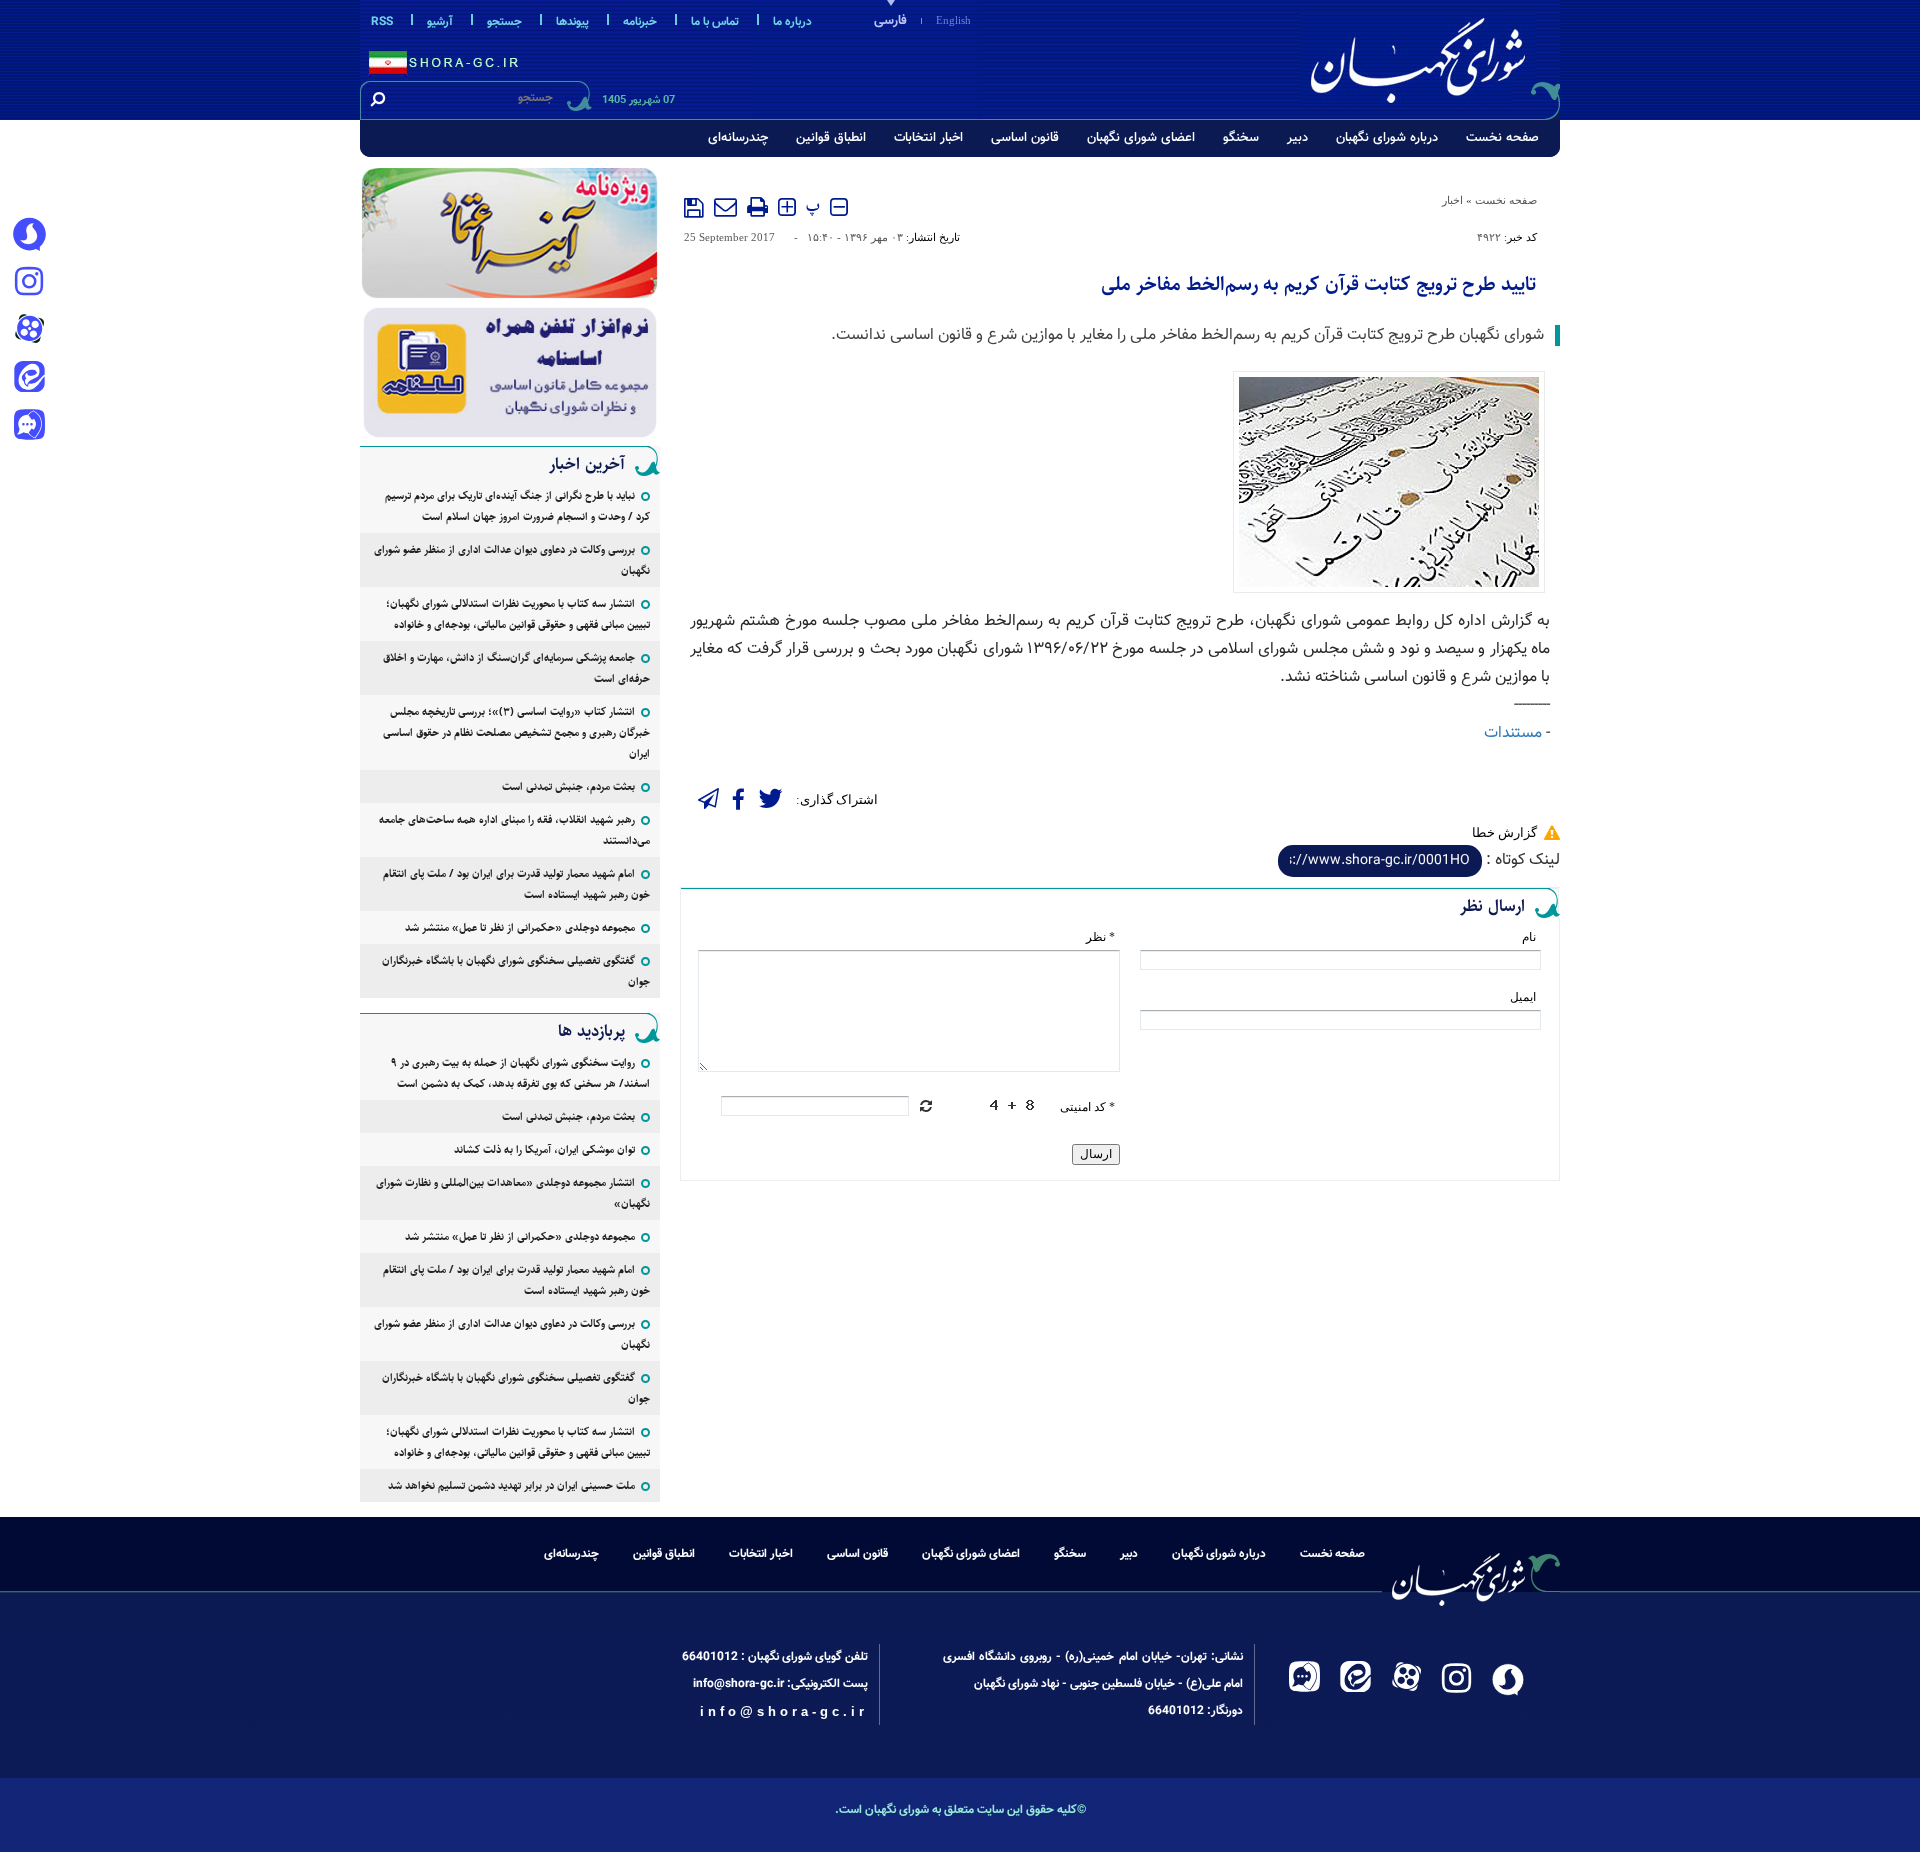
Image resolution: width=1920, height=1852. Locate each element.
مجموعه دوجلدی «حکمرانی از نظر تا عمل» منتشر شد (520, 927)
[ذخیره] (694, 208)
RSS (382, 22)
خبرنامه (640, 22)
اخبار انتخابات (928, 138)
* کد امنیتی (1087, 1107)
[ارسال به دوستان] (725, 207)
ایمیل (1523, 997)
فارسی (890, 21)
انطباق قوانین (831, 138)
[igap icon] (29, 427)
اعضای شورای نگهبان (1141, 138)
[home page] (1432, 56)
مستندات (1513, 733)
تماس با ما (715, 22)
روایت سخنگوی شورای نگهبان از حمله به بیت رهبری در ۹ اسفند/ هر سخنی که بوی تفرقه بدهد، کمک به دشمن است (520, 1073)
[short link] (1380, 861)
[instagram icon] (29, 283)
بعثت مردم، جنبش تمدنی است (568, 786)
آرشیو (440, 22)
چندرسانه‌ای (738, 138)
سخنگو (1241, 138)
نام (1529, 937)
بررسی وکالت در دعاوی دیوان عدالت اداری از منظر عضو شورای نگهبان (512, 560)
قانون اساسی (1025, 138)
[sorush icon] (29, 235)
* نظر (1100, 937)
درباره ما (792, 22)
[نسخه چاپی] (757, 207)
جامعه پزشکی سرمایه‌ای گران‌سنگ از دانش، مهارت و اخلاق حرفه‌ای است (516, 668)
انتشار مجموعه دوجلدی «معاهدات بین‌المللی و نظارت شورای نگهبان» (513, 1193)
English (953, 20)
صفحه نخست (1502, 138)
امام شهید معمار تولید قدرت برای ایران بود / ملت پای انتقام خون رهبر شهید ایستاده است (516, 884)
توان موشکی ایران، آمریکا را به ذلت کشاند (544, 1149)
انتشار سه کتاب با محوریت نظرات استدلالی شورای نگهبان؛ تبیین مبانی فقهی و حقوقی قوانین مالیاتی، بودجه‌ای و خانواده (518, 614)
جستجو (504, 22)
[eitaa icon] (29, 379)
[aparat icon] (29, 331)
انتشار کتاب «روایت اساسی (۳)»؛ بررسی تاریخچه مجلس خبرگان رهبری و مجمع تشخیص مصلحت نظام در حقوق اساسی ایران (516, 732)
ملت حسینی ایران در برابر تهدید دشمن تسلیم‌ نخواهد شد (511, 1485)
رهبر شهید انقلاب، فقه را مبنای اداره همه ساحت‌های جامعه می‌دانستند (514, 830)
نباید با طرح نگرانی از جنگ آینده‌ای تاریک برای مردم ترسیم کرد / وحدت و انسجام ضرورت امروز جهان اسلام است (517, 506)
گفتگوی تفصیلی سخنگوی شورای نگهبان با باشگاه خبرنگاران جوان (516, 971)
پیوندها (572, 22)
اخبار (1452, 200)
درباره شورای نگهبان (1387, 138)
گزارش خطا (1504, 832)
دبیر (1297, 138)
